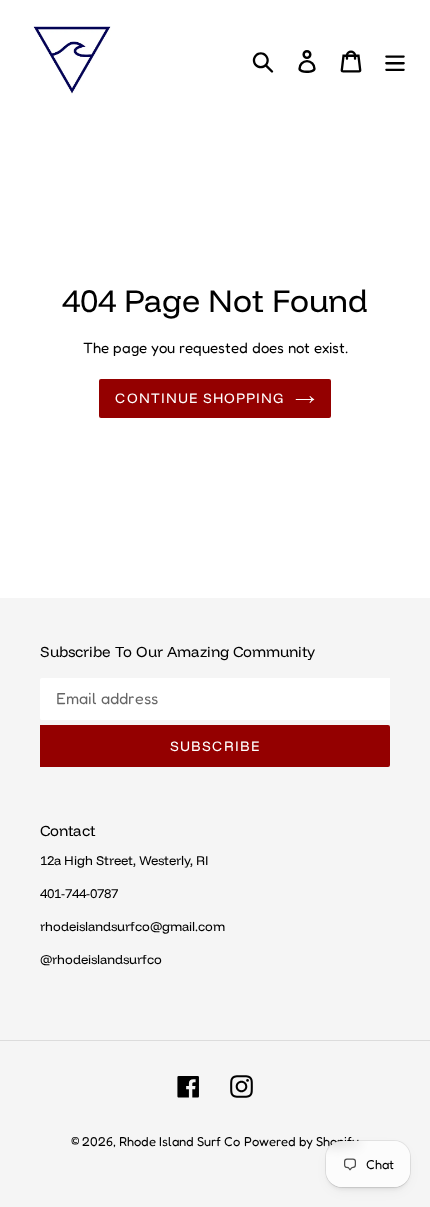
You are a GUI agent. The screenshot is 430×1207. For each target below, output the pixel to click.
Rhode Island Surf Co (179, 1141)
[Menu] (395, 60)
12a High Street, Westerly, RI (124, 860)
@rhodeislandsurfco (101, 959)
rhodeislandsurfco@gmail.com (132, 926)
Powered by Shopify (301, 1141)
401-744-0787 (79, 893)
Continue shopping (199, 398)
